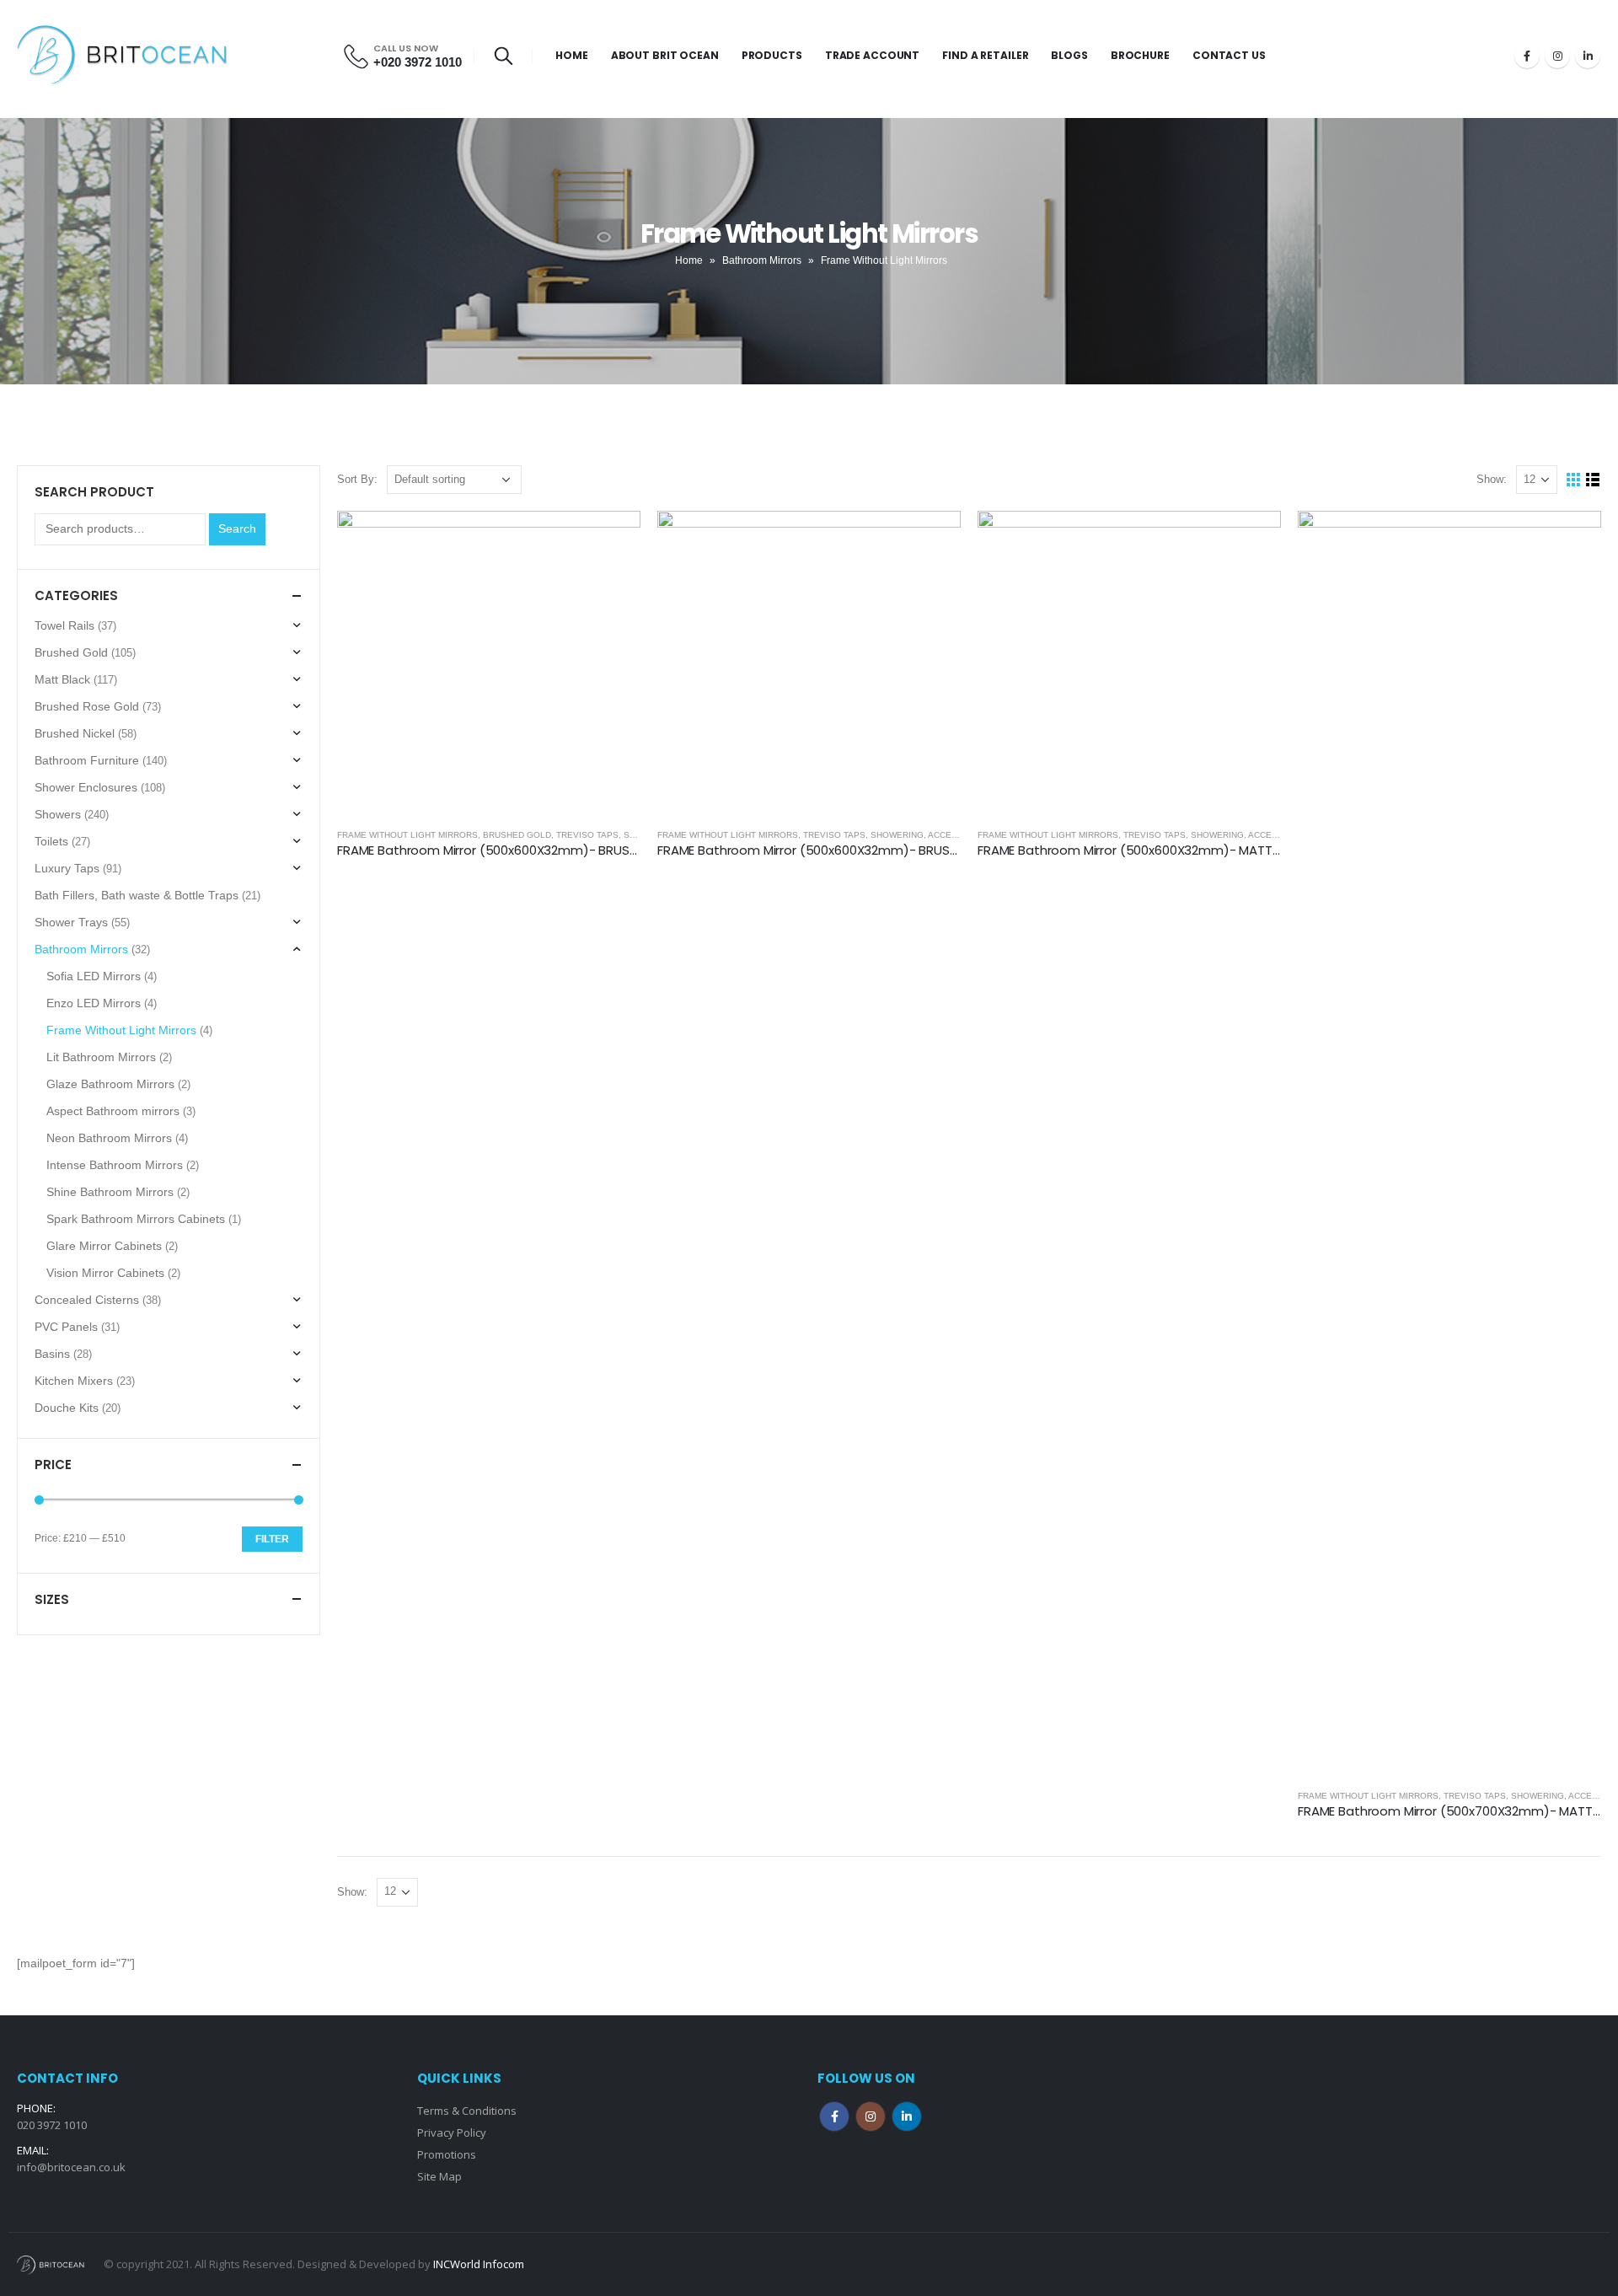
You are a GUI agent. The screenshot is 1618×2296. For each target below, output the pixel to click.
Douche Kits (67, 1408)
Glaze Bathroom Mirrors (110, 1084)
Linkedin (907, 2116)
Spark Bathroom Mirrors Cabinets (136, 1219)
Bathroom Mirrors (762, 260)
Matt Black (62, 679)
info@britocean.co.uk (71, 2167)
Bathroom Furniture (87, 760)
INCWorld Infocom (479, 2264)
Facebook (834, 2116)
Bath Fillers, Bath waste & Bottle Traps (137, 895)
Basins (52, 1354)
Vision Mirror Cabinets (105, 1273)
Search (237, 528)
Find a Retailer (985, 55)
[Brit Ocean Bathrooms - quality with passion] (122, 56)
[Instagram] (1557, 56)
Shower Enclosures (86, 787)
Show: (1492, 479)
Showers (58, 814)
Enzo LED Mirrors (94, 1003)
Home (572, 55)
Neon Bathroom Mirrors (109, 1138)
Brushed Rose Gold (87, 706)
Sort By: (357, 479)
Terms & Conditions (467, 2111)
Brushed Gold (517, 835)
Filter (272, 1539)
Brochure (1140, 55)
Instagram (871, 2116)
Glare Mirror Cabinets (104, 1246)
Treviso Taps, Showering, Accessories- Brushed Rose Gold (947, 835)
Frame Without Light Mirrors (407, 835)
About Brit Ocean (665, 55)
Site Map (439, 2176)
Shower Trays (71, 922)
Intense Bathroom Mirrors (115, 1165)
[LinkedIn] (1588, 56)
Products (772, 55)
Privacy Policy (452, 2132)
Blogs (1069, 55)
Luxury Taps (67, 868)
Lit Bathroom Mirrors (101, 1057)
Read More (613, 539)
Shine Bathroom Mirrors (110, 1192)
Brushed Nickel (75, 733)
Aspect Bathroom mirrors (113, 1111)
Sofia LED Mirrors (94, 976)
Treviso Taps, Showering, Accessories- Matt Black (1246, 835)
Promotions (447, 2154)
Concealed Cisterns (87, 1300)
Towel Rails (64, 625)
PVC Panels (66, 1327)
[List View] (1593, 480)
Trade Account (872, 55)
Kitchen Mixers (74, 1381)
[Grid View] (1574, 480)
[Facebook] (1527, 56)
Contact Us (1229, 55)
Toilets (51, 841)
